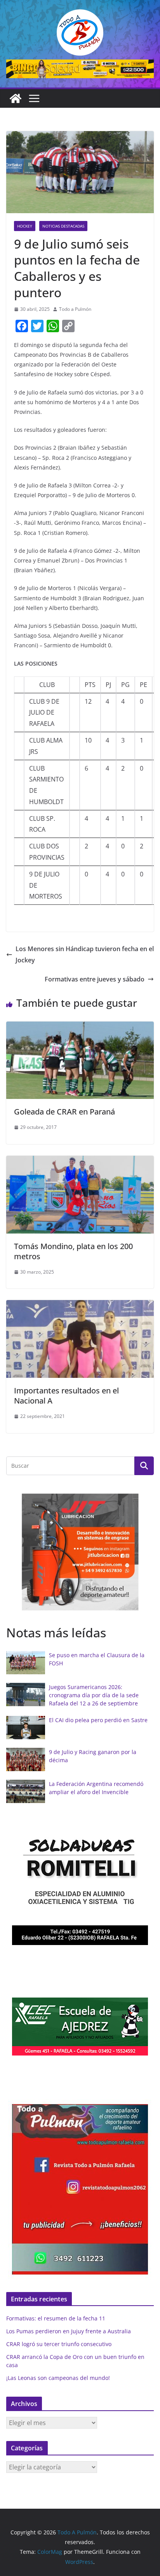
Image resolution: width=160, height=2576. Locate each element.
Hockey (25, 226)
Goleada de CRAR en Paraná (64, 1112)
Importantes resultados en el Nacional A (66, 1396)
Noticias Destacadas (63, 226)
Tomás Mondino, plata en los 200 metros (73, 1251)
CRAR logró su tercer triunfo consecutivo (59, 2344)
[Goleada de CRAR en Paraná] (80, 1027)
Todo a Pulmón (75, 309)
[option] (80, 1552)
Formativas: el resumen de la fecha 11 (56, 2318)
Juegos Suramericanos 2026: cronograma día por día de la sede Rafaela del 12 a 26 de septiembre (94, 1695)
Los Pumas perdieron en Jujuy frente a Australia (69, 2331)
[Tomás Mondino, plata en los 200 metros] (80, 1161)
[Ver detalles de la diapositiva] (80, 69)
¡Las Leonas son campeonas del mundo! (58, 2378)
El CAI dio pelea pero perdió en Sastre (98, 1720)
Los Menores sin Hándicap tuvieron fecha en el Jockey (85, 954)
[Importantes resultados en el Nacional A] (80, 1306)
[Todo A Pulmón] (16, 98)
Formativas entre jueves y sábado (95, 979)
